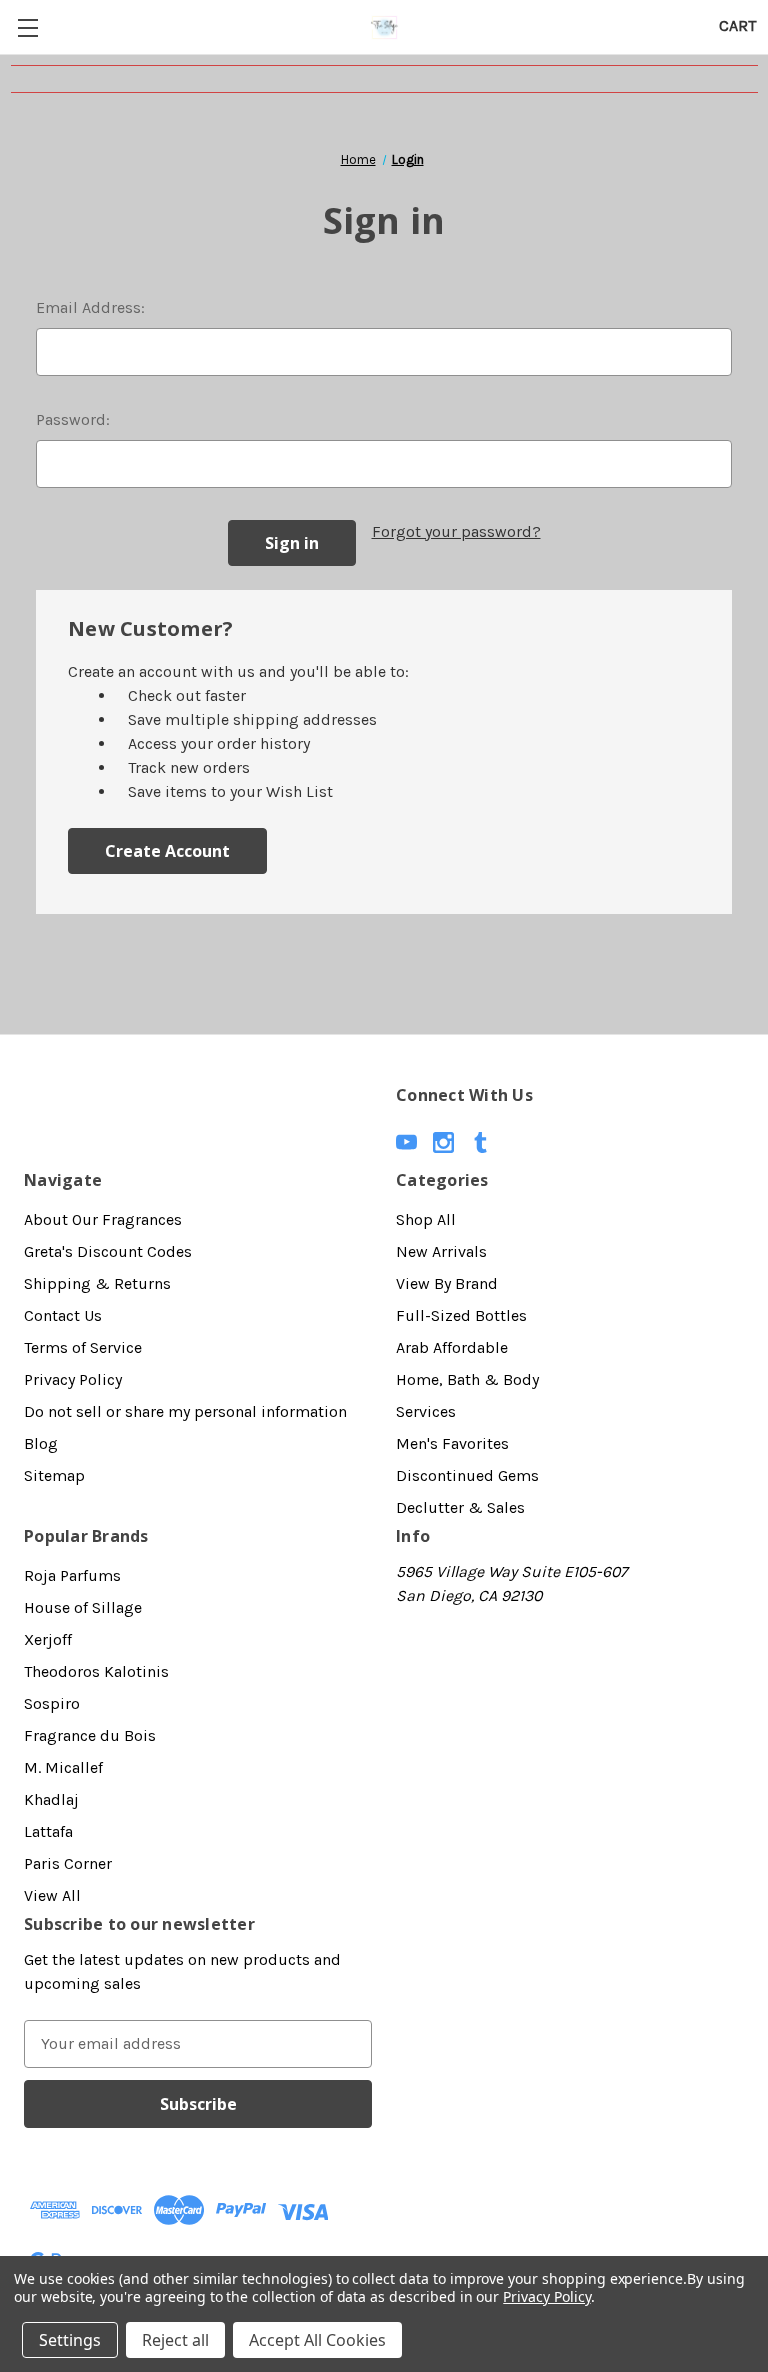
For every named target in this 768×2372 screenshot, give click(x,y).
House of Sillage (83, 1607)
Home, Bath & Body (467, 1379)
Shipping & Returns (97, 1283)
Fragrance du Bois (90, 1735)
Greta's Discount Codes (108, 1251)
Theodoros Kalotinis (96, 1671)
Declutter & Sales (460, 1507)
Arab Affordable (452, 1347)
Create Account (167, 851)
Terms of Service (83, 1347)
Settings (70, 2340)
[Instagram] (443, 1142)
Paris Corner (68, 1863)
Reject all (175, 2340)
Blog (41, 1443)
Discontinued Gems (467, 1475)
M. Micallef (63, 1767)
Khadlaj (51, 1799)
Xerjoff (48, 1639)
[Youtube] (406, 1142)
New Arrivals (441, 1251)
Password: (73, 419)
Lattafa (48, 1831)
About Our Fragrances (103, 1219)
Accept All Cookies (317, 2340)
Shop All (426, 1219)
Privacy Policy (73, 1379)
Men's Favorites (452, 1443)
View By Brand (447, 1283)
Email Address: (90, 307)
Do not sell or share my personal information (185, 1411)
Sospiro (52, 1703)
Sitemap (54, 1475)
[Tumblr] (480, 1142)
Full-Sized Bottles (461, 1315)
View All (52, 1895)
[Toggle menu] (27, 27)
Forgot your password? (456, 531)
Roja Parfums (72, 1575)
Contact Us (63, 1315)
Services (426, 1411)
